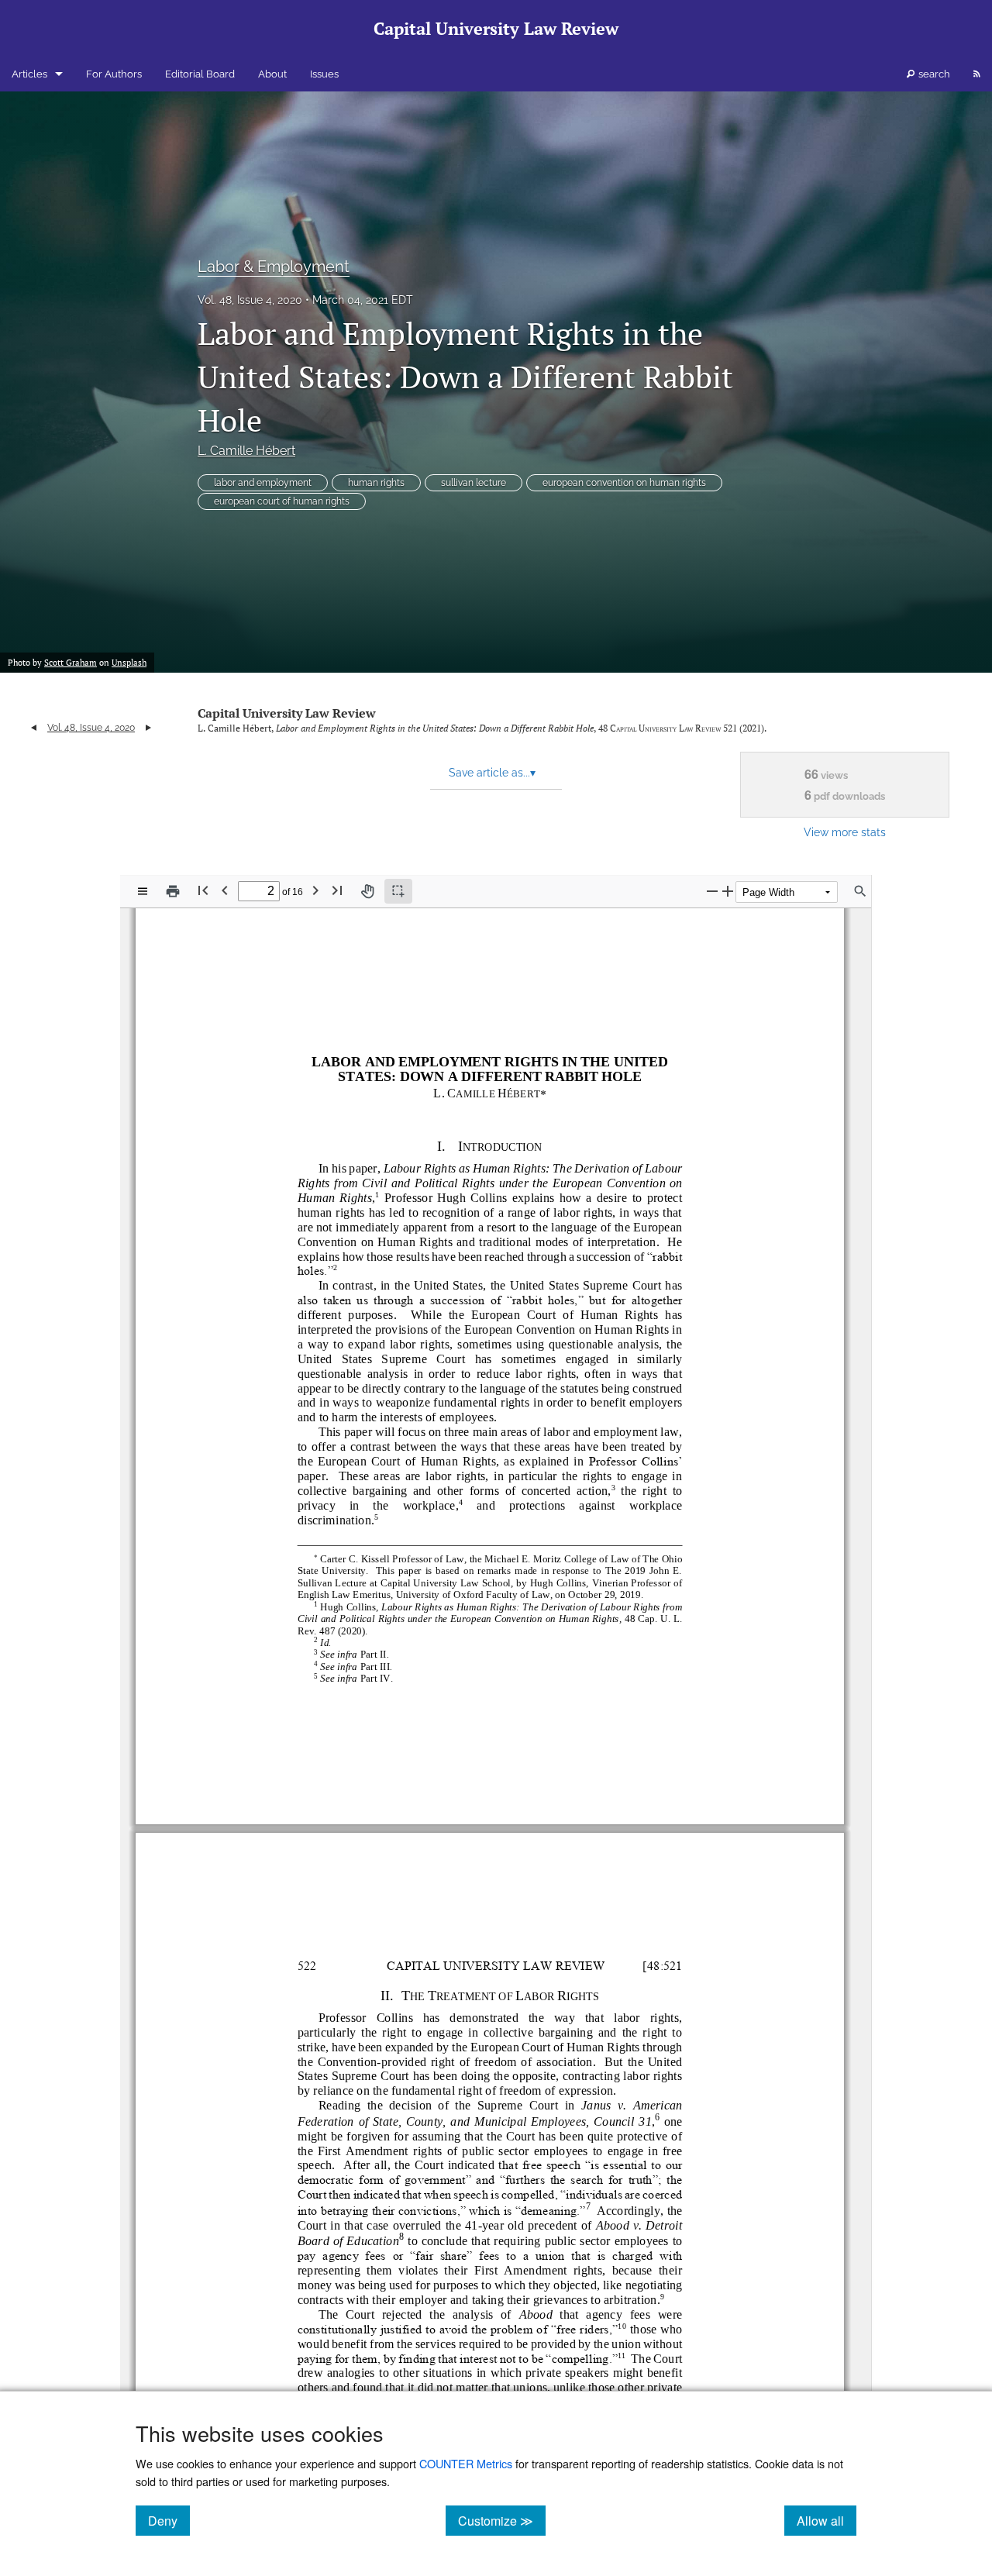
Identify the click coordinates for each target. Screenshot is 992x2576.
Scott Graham (71, 663)
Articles (29, 74)
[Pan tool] (367, 891)
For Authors (114, 74)
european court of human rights (282, 501)
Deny (169, 2520)
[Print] (173, 891)
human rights (376, 483)
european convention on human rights (624, 483)
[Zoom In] (728, 891)
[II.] (383, 1653)
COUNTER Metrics (466, 2463)
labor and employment (263, 483)
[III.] (384, 1666)
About (272, 74)
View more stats (845, 832)
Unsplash (129, 663)
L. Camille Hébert (246, 451)
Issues (324, 74)
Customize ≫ (502, 2520)
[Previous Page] (225, 890)
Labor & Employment (274, 267)
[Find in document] (860, 891)
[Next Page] (315, 890)
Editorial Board (200, 74)
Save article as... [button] (492, 773)
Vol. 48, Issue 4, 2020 (250, 300)
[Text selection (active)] (398, 891)
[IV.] (385, 1677)
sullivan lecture (474, 483)
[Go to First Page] (203, 890)
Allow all (827, 2520)
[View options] (143, 891)
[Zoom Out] (712, 891)
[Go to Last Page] (337, 890)
